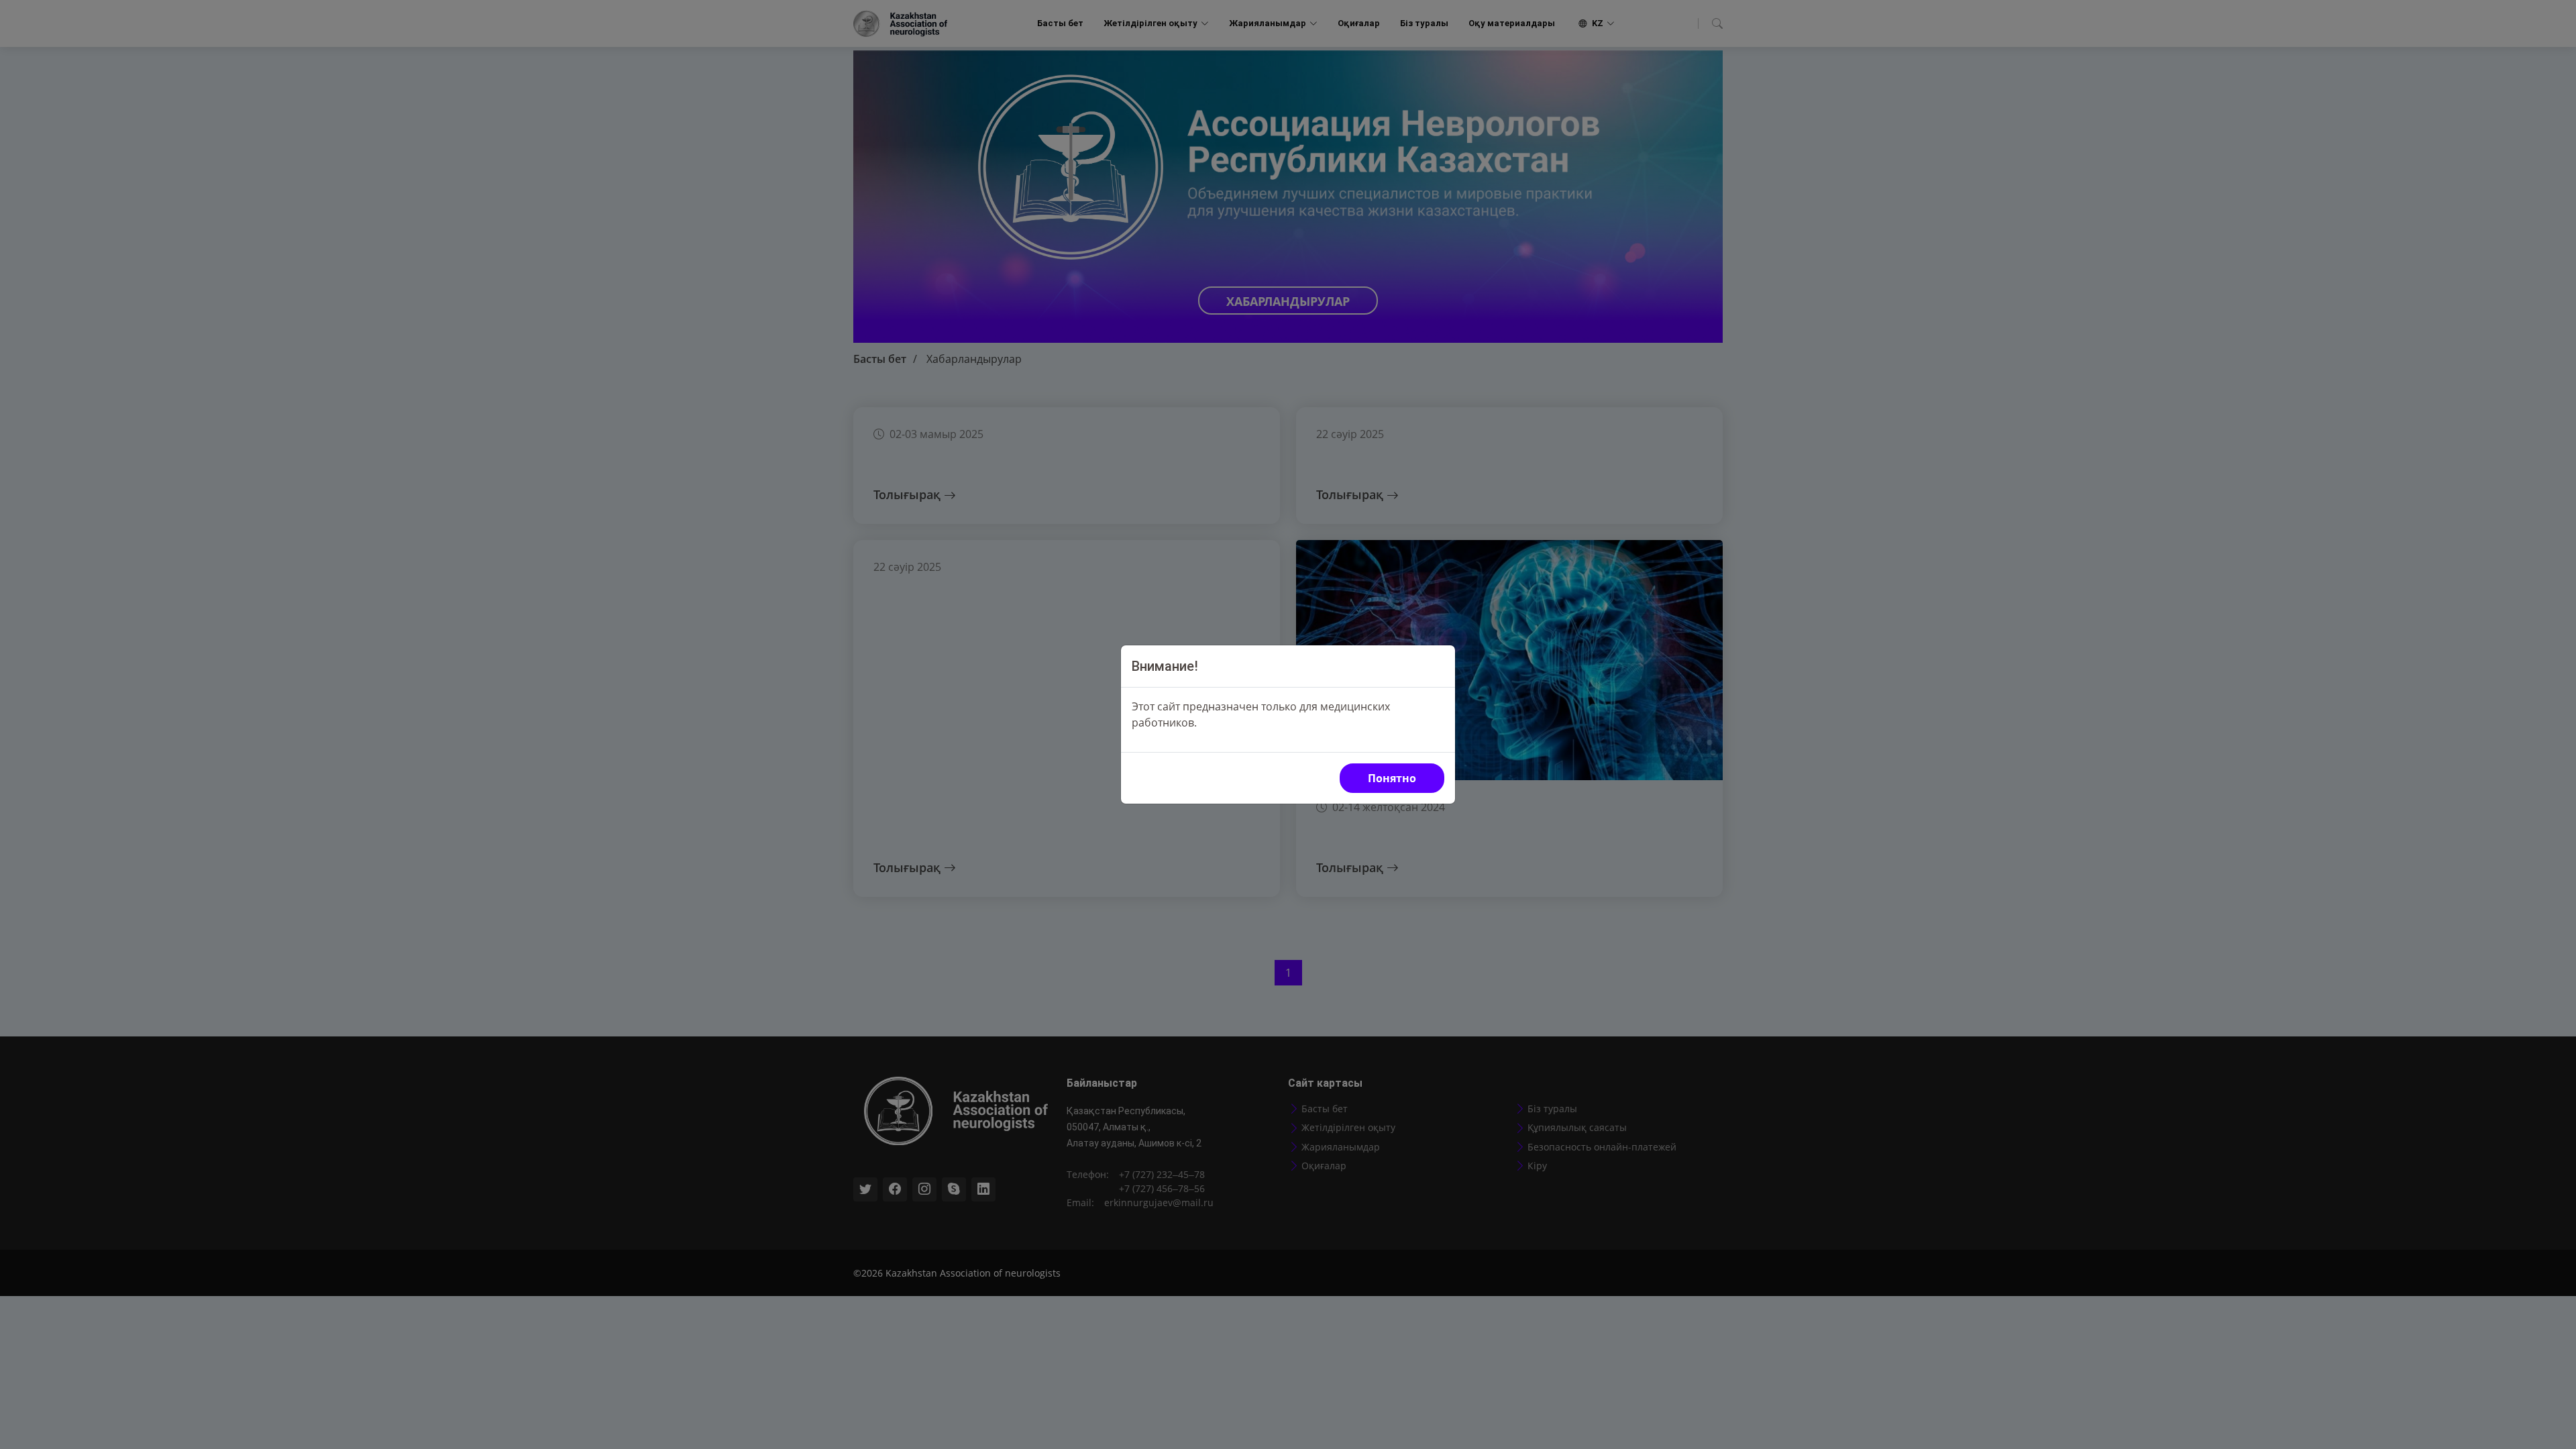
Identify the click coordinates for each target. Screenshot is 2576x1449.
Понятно (1392, 778)
